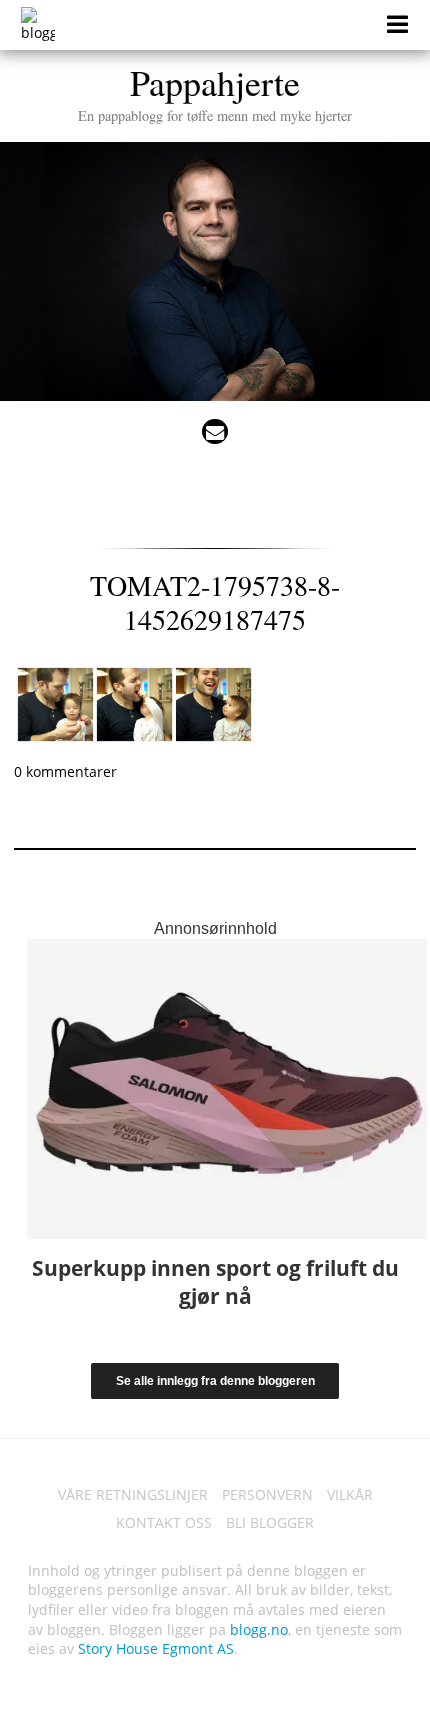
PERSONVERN (267, 1494)
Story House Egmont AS (156, 1648)
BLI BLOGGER (270, 1522)
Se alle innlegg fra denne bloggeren (215, 1381)
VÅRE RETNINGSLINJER (133, 1494)
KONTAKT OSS (164, 1522)
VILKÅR (350, 1494)
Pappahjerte (215, 91)
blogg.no (259, 1629)
